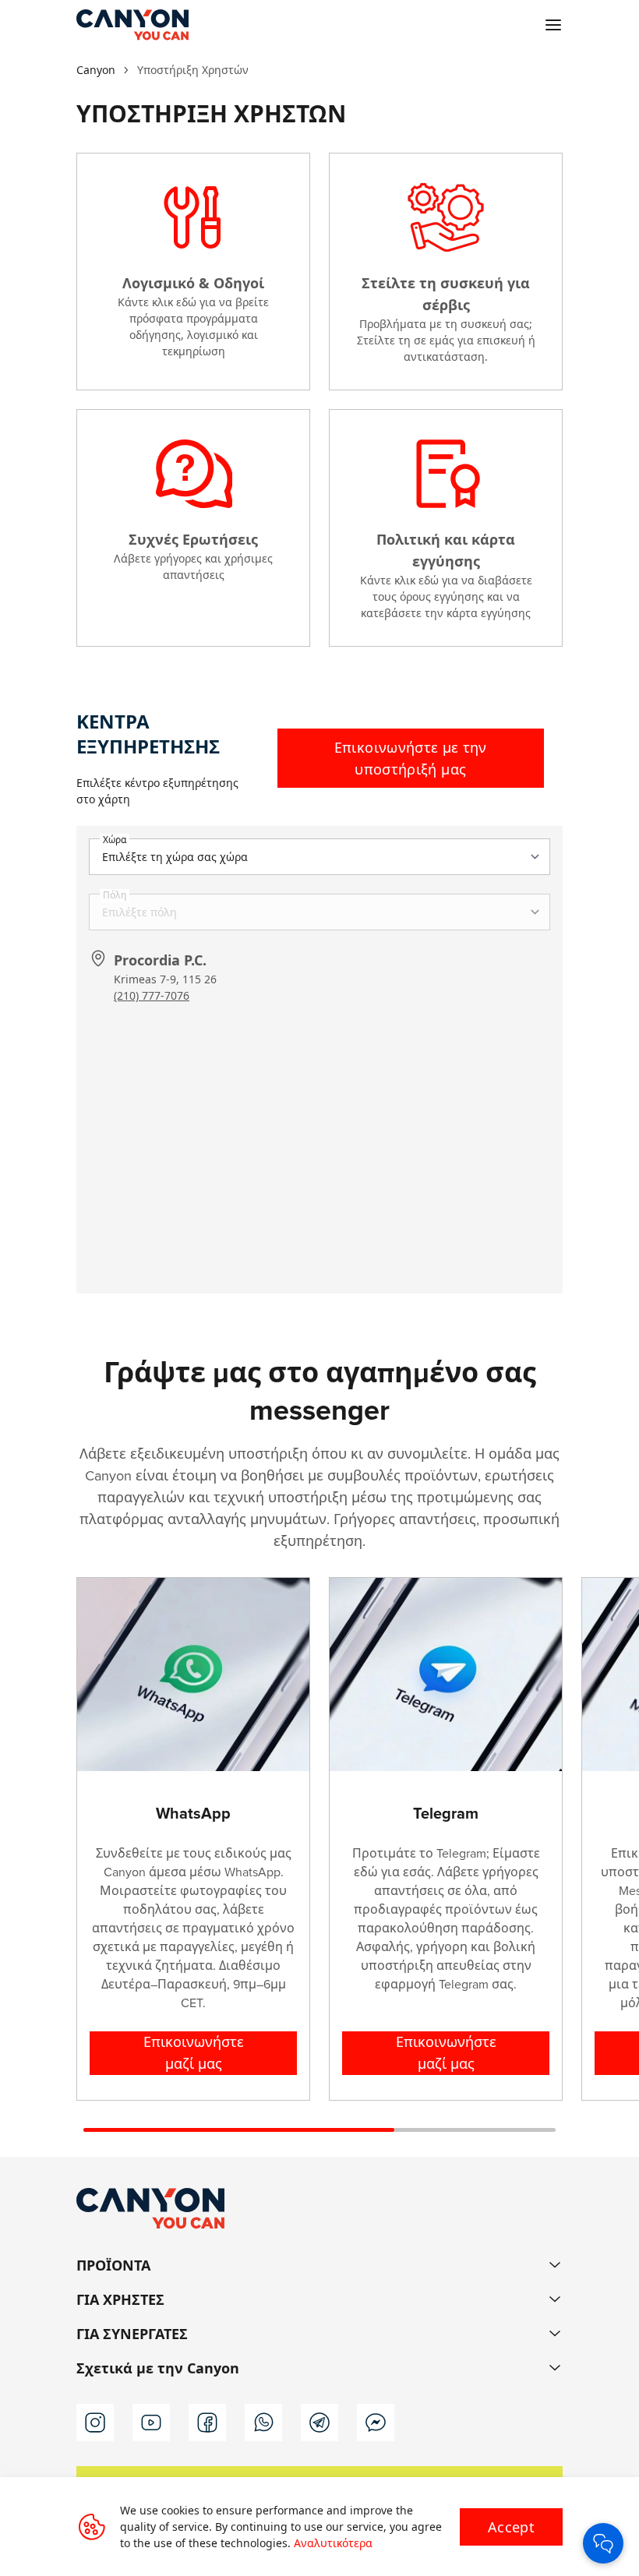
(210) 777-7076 (152, 995)
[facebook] (207, 2422)
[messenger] (376, 2422)
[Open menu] (553, 25)
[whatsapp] (263, 2422)
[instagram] (95, 2422)
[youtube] (151, 2422)
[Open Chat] (603, 2543)
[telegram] (319, 2422)
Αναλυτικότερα (333, 2543)
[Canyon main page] (132, 25)
